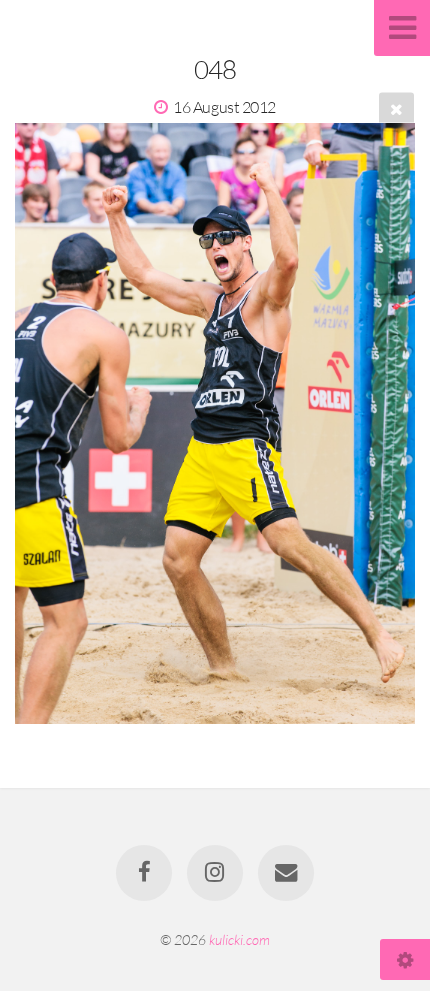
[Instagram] (215, 873)
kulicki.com (239, 939)
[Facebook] (144, 873)
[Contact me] (286, 873)
